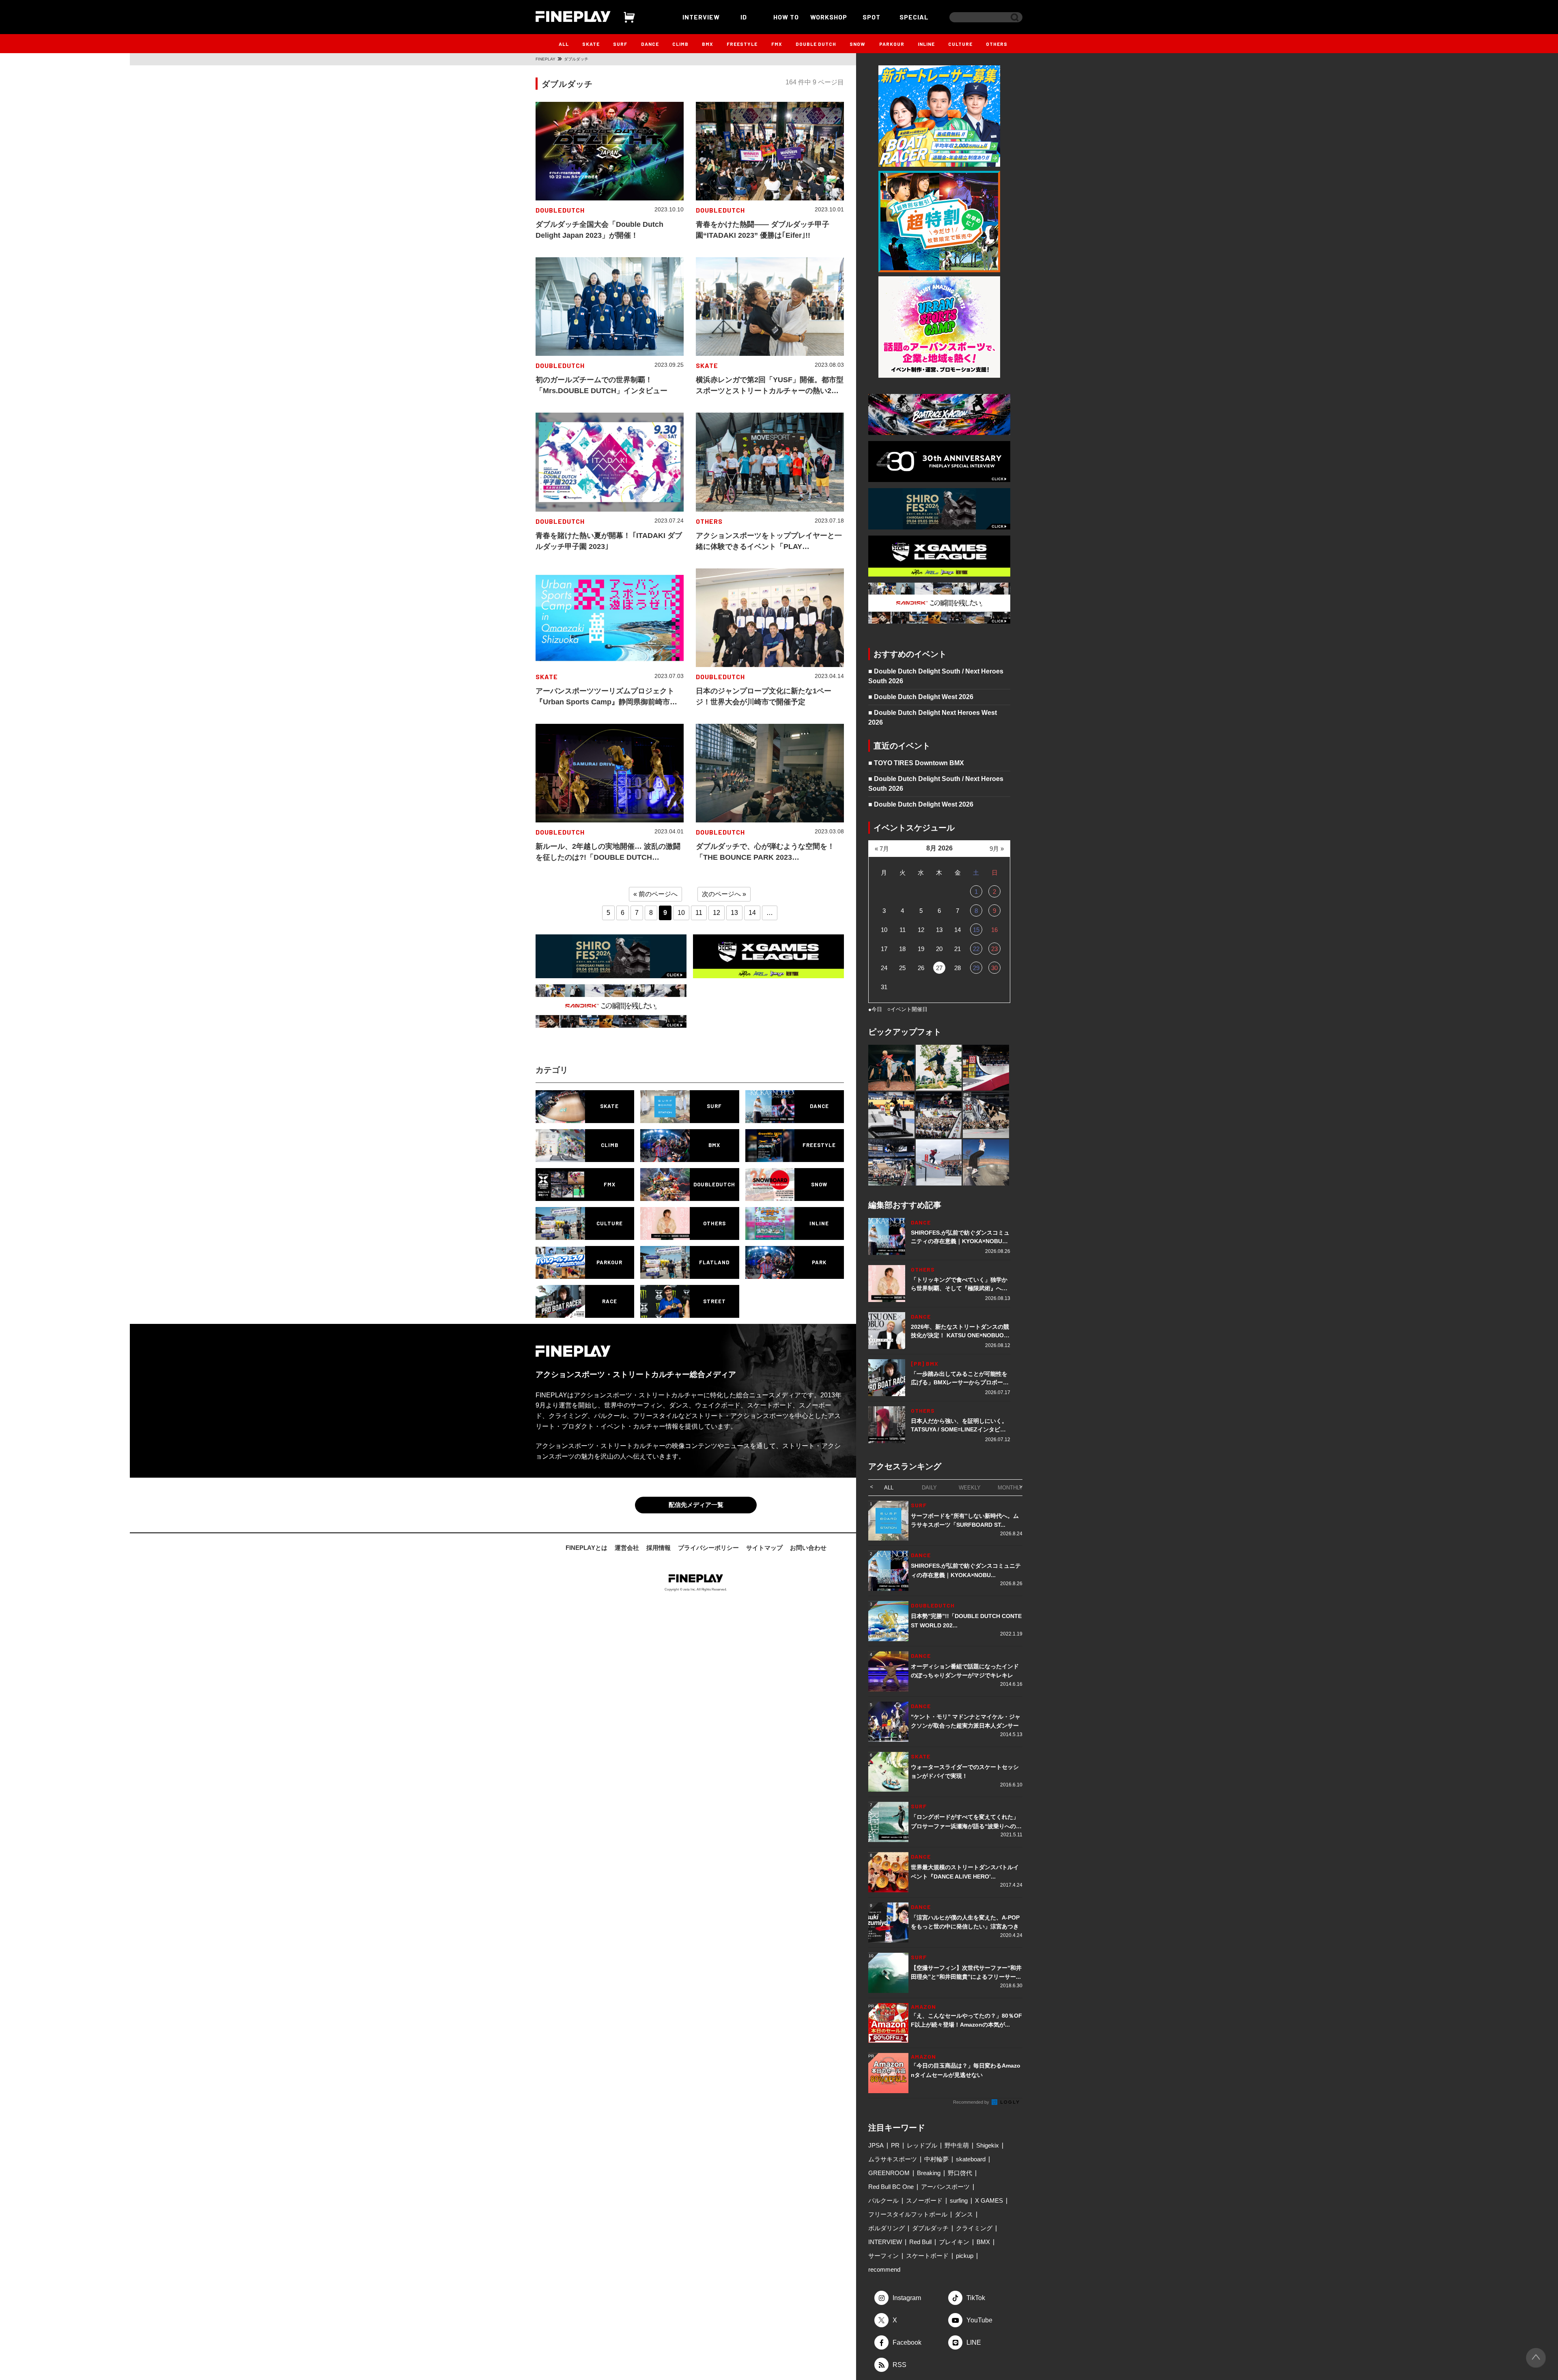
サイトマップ (764, 1548)
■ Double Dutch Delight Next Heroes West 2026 (933, 718)
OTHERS (997, 44)
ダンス (964, 2214)
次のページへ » (724, 894)
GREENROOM (889, 2173)
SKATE (591, 44)
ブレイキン (954, 2242)
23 (994, 949)
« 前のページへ (655, 894)
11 (699, 913)
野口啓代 (960, 2173)
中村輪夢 (936, 2159)
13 (734, 913)
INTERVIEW (701, 17)
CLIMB (680, 44)
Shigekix (988, 2145)
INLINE (926, 44)
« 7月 (882, 849)
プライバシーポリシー (708, 1548)
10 (681, 913)
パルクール (883, 2200)
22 (976, 949)
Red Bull (920, 2242)
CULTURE (960, 44)
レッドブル (922, 2145)
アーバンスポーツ (945, 2187)
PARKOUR (892, 44)
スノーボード (924, 2200)
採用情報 (658, 1548)
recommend (884, 2269)
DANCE (650, 44)
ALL (564, 44)
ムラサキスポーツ (893, 2159)
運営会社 (627, 1548)
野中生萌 (957, 2145)
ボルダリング (887, 2228)
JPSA (876, 2145)
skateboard (971, 2159)
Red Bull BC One (891, 2187)
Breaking (929, 2173)
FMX (777, 44)
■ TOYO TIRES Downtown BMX (916, 763)
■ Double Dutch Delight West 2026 (921, 697)
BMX (708, 44)
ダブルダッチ (930, 2228)
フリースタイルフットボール (908, 2214)
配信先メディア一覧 (696, 1505)
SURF (620, 44)
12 (717, 913)
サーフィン (883, 2256)
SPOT (872, 17)
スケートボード (927, 2256)
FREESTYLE (742, 44)
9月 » (997, 849)
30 (994, 968)
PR (895, 2145)
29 (976, 968)
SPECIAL (914, 17)
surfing (959, 2200)
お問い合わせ (808, 1548)
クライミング (974, 2228)
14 (752, 913)
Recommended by (972, 2102)
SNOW (858, 44)
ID (744, 17)
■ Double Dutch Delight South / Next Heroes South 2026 (936, 676)
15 (976, 930)
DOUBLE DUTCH (816, 44)
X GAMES (989, 2200)
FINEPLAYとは (586, 1548)
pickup (965, 2256)
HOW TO (786, 17)
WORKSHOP (829, 17)
